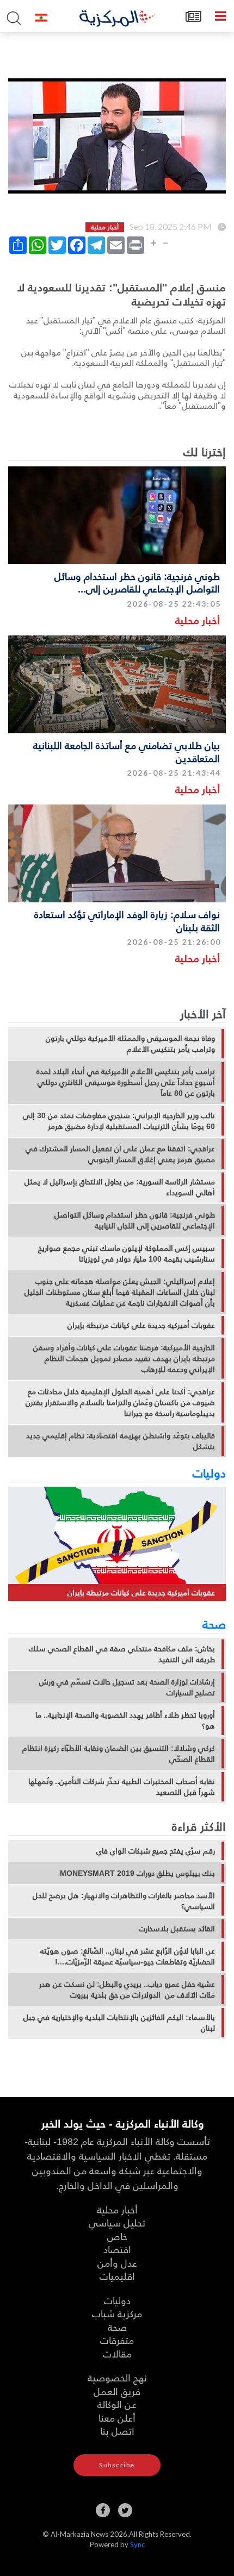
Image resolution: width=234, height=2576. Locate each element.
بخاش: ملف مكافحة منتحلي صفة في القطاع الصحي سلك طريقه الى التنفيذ (122, 1654)
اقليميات (117, 2276)
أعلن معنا (117, 2418)
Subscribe (117, 2465)
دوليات (209, 1473)
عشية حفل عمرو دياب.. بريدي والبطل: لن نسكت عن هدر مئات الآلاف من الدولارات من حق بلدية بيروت (127, 1989)
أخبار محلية (198, 620)
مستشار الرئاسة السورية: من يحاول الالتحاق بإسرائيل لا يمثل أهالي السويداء (120, 1187)
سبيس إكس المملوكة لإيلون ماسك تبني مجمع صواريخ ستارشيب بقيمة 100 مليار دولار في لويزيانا (127, 1253)
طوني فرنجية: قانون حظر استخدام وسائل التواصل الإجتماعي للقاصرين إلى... (137, 582)
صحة (214, 1624)
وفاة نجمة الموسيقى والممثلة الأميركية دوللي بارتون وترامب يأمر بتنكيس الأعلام (130, 1044)
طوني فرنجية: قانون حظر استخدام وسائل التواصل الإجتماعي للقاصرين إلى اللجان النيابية (135, 1220)
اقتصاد (117, 2249)
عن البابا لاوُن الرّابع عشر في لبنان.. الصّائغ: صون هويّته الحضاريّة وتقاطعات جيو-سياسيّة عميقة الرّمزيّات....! (128, 1956)
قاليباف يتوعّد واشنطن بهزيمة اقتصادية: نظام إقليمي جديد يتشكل (121, 1441)
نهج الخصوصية (117, 2377)
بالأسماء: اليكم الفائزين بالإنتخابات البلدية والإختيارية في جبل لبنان (119, 2023)
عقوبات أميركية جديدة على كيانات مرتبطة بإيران (141, 1325)
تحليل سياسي (117, 2222)
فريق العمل (117, 2391)
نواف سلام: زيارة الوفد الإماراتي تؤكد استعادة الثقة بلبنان (127, 920)
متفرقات (117, 2340)
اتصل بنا (117, 2431)
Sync (137, 2544)
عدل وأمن (117, 2263)
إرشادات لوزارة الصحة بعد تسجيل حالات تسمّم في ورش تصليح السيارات (127, 1687)
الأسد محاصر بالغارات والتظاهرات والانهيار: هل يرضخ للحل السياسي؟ (124, 1901)
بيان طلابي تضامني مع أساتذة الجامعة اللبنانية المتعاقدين (127, 751)
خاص (117, 2236)
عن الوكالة (117, 2404)
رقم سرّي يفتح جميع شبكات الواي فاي (156, 1851)
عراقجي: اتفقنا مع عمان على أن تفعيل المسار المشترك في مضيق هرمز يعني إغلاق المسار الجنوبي (120, 1154)
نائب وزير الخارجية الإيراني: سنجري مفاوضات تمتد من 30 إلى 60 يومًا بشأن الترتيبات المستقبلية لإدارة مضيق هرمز (119, 1121)
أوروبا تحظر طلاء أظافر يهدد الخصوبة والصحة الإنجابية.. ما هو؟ (125, 1720)
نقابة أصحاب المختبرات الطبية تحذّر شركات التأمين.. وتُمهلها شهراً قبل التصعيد (122, 1787)
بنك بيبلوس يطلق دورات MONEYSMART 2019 (137, 1873)
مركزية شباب (117, 2313)
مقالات (117, 2353)
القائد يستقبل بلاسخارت (177, 1929)
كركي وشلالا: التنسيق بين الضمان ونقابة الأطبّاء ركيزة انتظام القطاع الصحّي (119, 1754)
